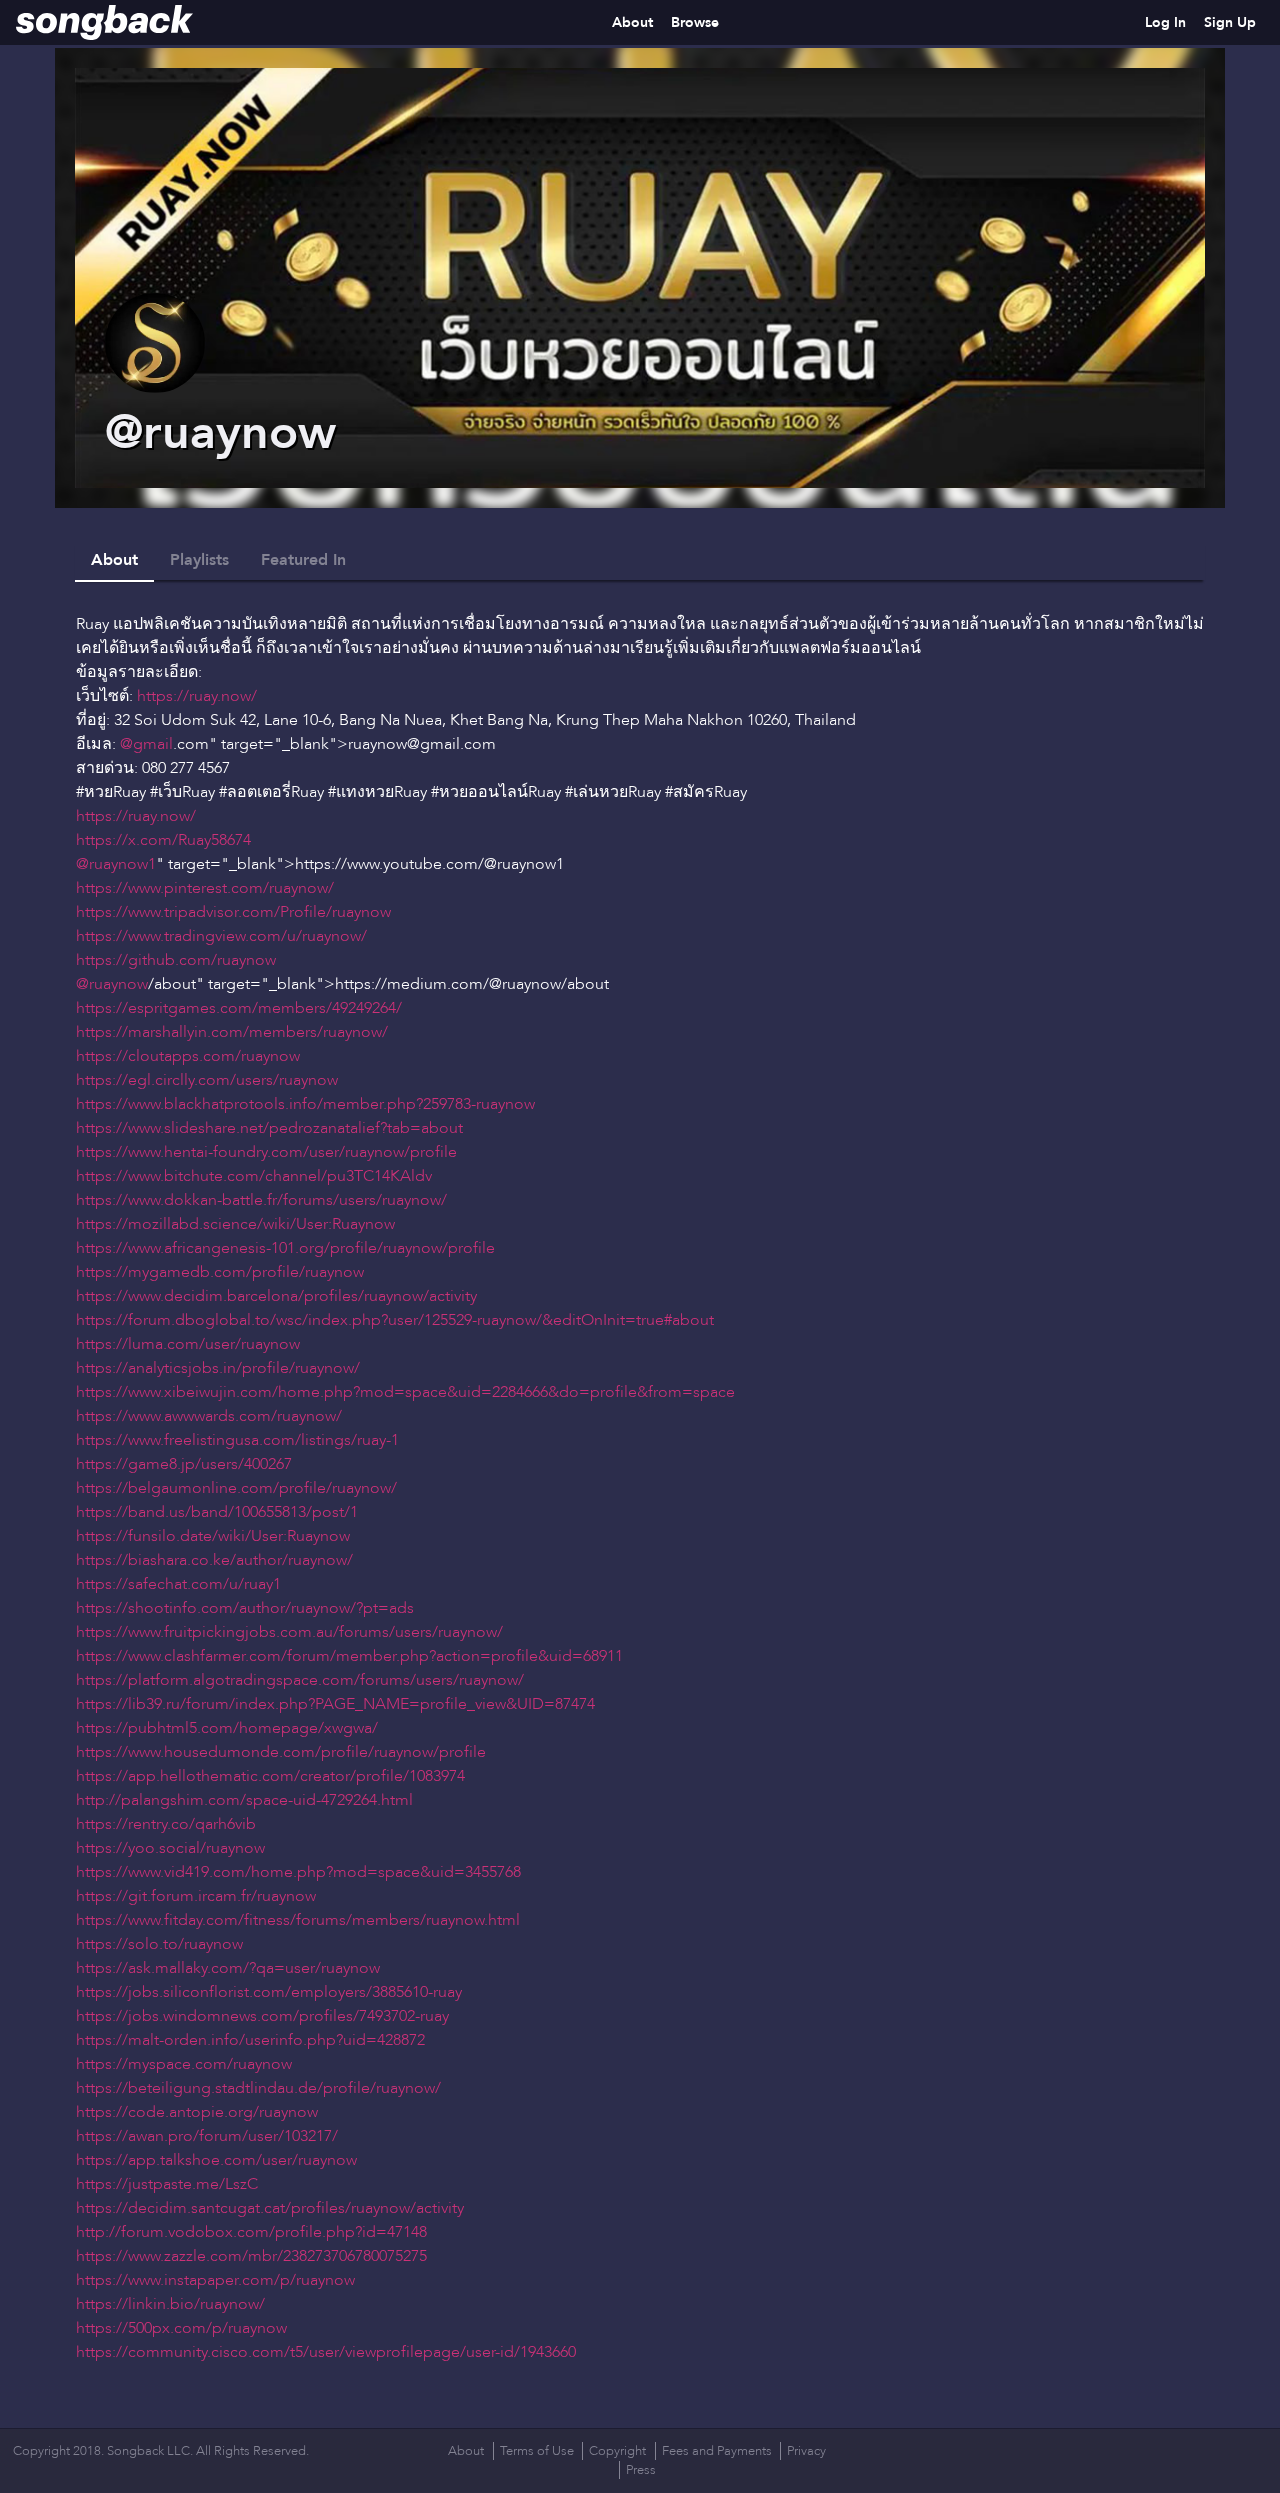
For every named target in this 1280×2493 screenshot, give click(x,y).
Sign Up (1230, 22)
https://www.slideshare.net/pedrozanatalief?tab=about (269, 1128)
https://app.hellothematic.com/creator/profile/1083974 (270, 1776)
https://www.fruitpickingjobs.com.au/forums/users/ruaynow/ (289, 1632)
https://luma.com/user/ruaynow (188, 1344)
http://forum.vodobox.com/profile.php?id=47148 (251, 2232)
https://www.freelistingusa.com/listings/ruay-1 (237, 1440)
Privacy (806, 2451)
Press (641, 2470)
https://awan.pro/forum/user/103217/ (207, 2136)
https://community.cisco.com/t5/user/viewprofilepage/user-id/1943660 (326, 2352)
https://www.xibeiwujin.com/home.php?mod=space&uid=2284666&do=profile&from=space (405, 1392)
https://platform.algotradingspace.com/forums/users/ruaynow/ (300, 1680)
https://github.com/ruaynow (176, 960)
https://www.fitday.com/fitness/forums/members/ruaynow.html (298, 1920)
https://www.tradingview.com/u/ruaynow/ (221, 936)
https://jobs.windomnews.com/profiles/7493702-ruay (262, 2016)
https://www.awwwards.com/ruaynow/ (209, 1416)
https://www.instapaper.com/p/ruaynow (215, 2280)
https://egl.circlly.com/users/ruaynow (207, 1080)
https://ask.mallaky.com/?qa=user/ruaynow (228, 1968)
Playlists (199, 560)
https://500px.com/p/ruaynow (181, 2328)
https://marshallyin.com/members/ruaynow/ (232, 1032)
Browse (695, 22)
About (632, 22)
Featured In (303, 560)
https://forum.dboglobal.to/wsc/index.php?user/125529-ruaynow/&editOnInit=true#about (395, 1320)
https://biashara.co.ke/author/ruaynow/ (214, 1560)
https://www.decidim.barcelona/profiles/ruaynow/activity (276, 1296)
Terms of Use (537, 2451)
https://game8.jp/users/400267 (184, 1464)
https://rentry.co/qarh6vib (166, 1824)
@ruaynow (112, 984)
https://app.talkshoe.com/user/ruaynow (216, 2160)
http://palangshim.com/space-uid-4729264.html (244, 1800)
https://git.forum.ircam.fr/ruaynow (196, 1896)
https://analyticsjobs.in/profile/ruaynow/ (218, 1368)
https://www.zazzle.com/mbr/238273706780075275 (251, 2256)
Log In (1165, 22)
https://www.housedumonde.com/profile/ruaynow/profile (281, 1752)
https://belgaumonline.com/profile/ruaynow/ (236, 1488)
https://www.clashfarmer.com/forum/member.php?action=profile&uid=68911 (349, 1656)
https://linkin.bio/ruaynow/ (170, 2304)
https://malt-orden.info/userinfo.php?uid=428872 (250, 2040)
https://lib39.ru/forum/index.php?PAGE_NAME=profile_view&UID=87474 (335, 1704)
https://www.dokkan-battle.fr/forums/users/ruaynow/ (261, 1200)
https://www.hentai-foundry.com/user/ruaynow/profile (266, 1152)
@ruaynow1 (116, 864)
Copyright (617, 2451)
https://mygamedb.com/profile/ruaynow (220, 1272)
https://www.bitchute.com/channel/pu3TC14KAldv (254, 1176)
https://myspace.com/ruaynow (184, 2064)
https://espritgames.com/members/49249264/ (239, 1008)
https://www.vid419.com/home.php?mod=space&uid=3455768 (298, 1872)
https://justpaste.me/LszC (167, 2184)
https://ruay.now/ (197, 696)
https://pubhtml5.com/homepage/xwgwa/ (227, 1728)
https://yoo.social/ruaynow (170, 1848)
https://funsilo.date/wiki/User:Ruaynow (213, 1536)
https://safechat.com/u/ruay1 (178, 1584)
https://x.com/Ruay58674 (163, 840)
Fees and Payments (717, 2451)
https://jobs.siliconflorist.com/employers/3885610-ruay (269, 1992)
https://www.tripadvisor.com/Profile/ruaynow (233, 912)
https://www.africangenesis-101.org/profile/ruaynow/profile (285, 1248)
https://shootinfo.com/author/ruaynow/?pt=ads (245, 1608)
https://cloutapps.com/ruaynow (188, 1056)
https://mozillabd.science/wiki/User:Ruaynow (235, 1224)
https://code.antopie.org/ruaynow (197, 2112)
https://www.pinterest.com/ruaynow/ (205, 888)
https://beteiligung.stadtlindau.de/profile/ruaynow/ (258, 2088)
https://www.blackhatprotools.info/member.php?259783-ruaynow (305, 1104)
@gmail (146, 744)
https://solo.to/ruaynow (159, 1944)
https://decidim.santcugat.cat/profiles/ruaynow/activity (270, 2208)
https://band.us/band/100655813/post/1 (217, 1512)
